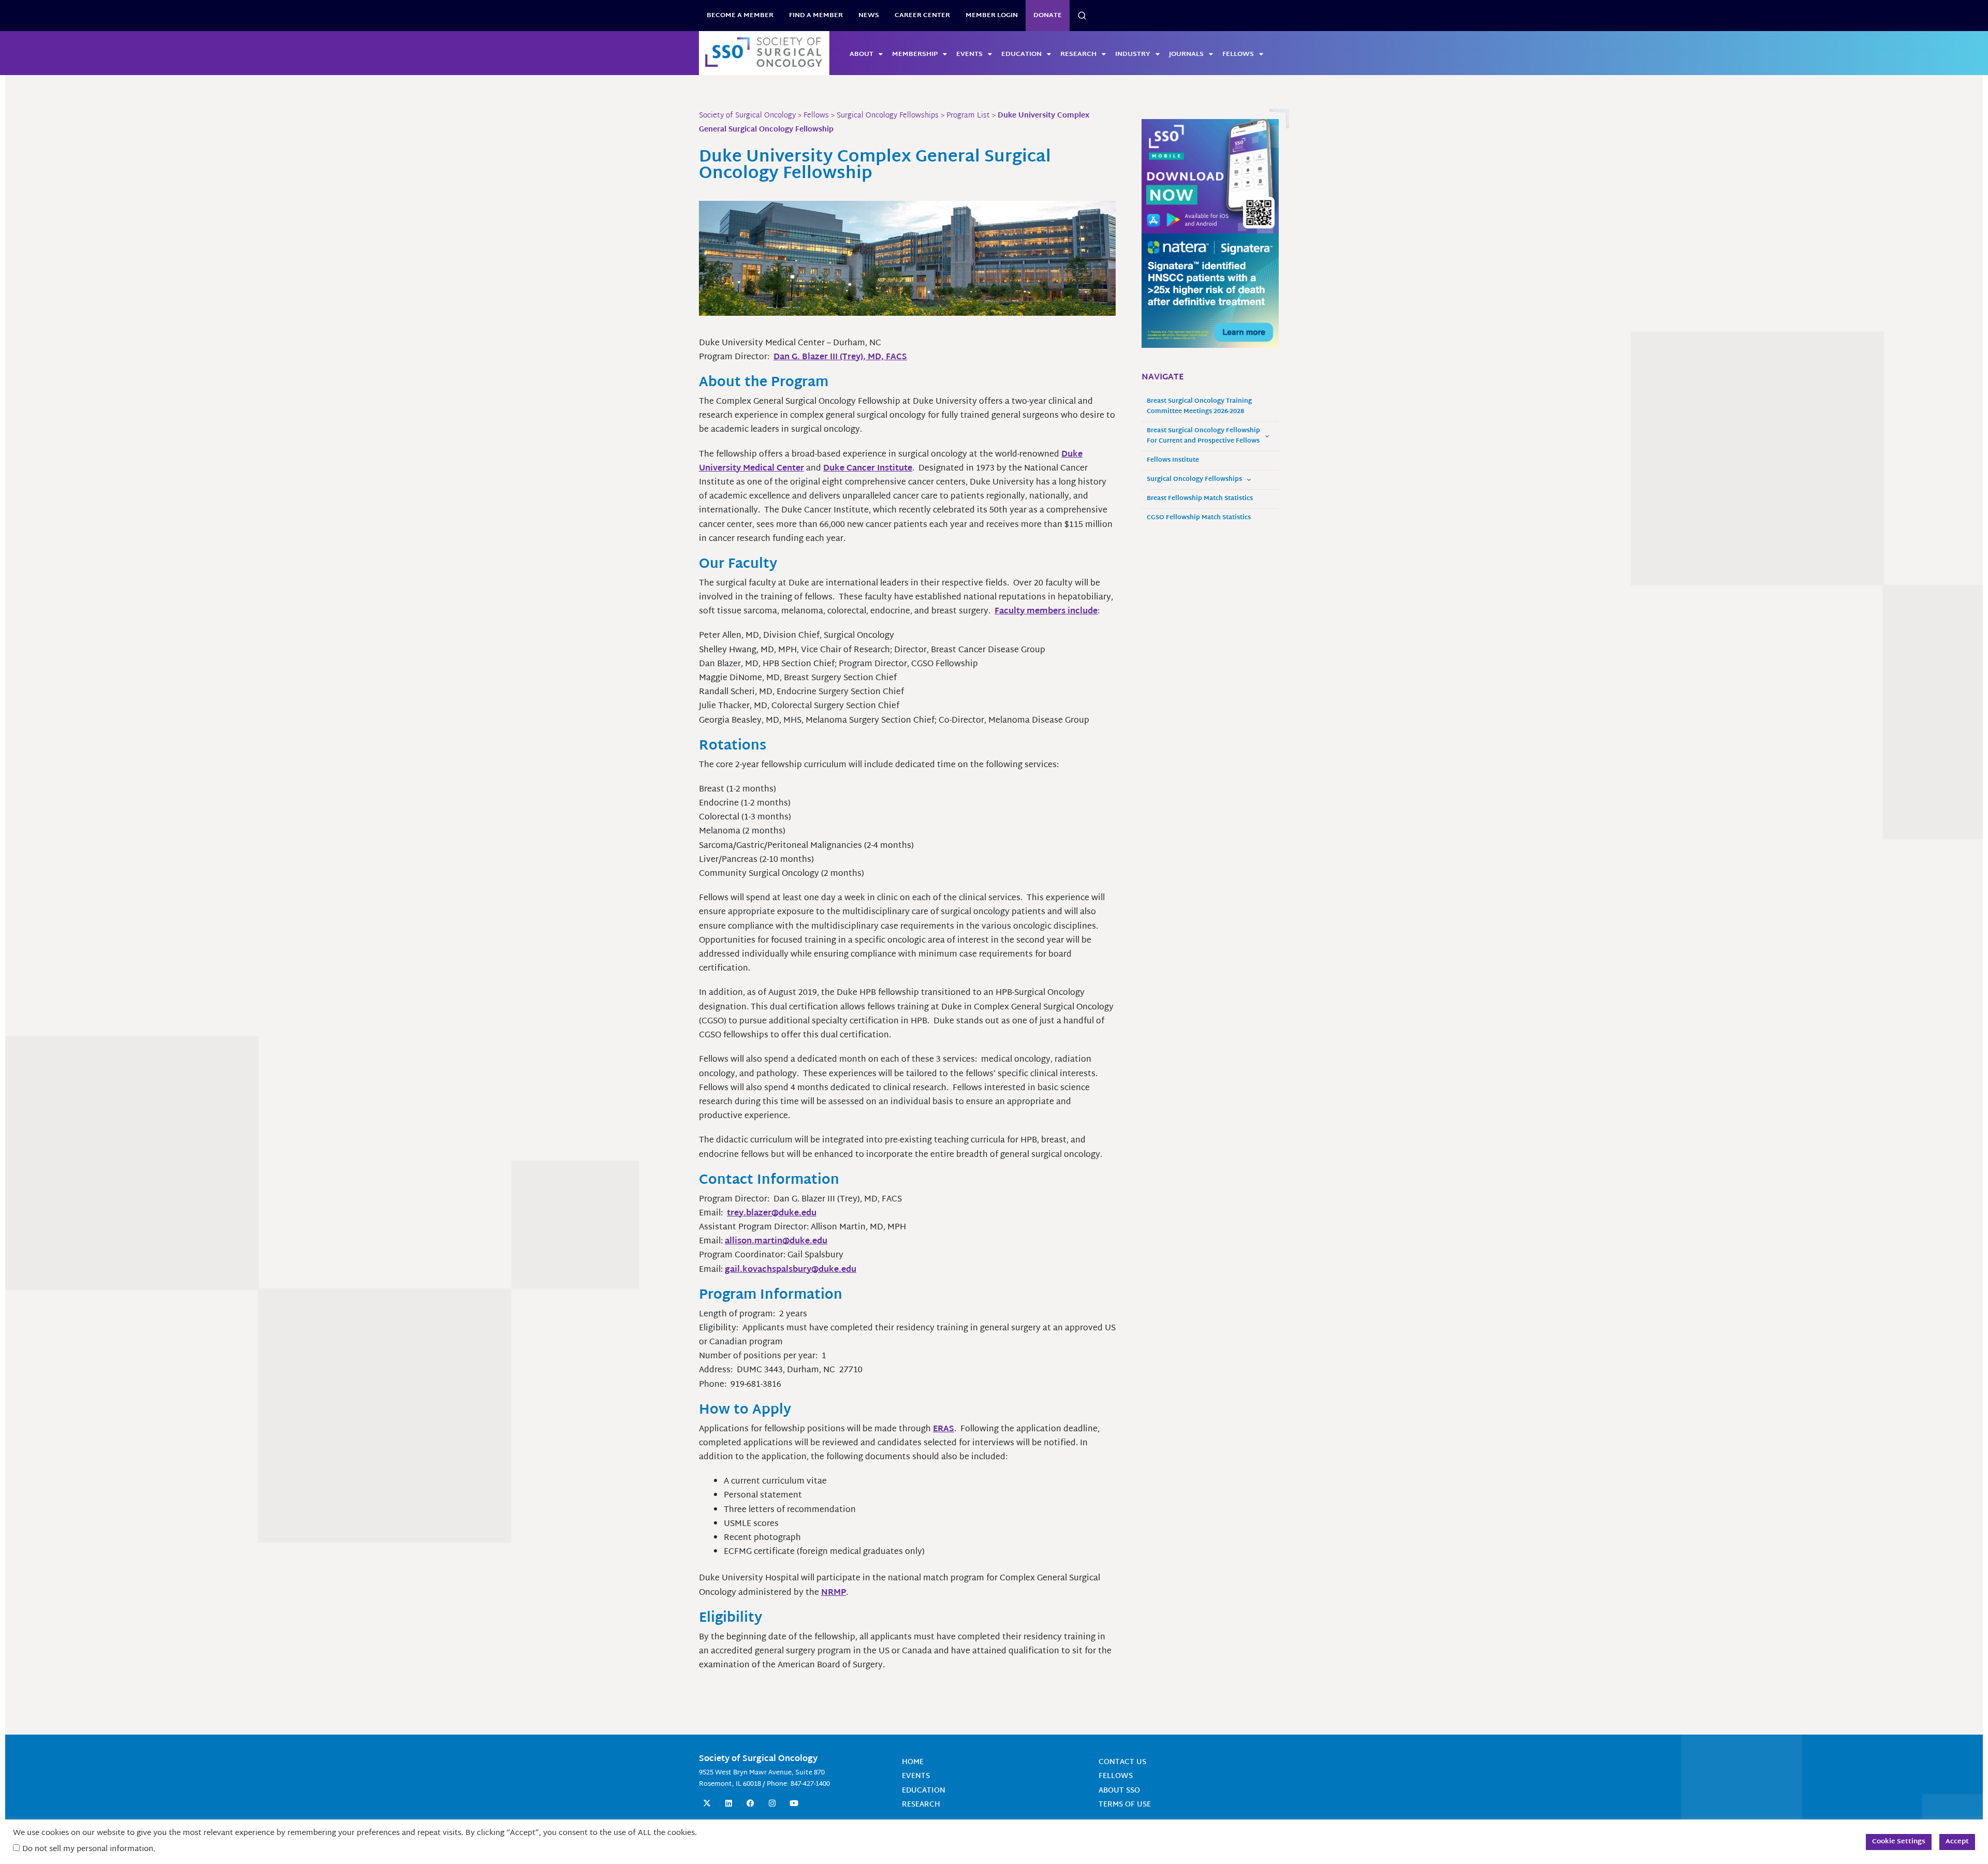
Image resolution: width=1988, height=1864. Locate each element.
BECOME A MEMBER (740, 16)
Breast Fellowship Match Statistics (1200, 499)
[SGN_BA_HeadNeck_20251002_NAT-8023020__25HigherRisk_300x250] (1210, 291)
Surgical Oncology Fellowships (1194, 480)
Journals (1186, 54)
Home (913, 1762)
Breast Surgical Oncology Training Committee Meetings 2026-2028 (1199, 407)
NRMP (834, 1593)
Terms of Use (1125, 1805)
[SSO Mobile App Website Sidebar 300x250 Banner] (1210, 177)
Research (1078, 54)
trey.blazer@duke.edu (772, 1214)
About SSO (1119, 1791)
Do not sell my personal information (88, 1849)
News (869, 16)
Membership (915, 54)
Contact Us (1122, 1762)
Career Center (922, 16)
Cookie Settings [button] (1899, 1842)
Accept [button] (1957, 1842)
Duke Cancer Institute (868, 469)
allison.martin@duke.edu (776, 1242)
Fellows (1238, 54)
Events (969, 54)
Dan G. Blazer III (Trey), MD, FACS (840, 357)
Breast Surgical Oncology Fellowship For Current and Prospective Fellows (1203, 436)
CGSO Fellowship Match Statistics (1199, 518)
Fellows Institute (1173, 460)
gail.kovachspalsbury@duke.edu (791, 1270)
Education (1021, 54)
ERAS (944, 1429)
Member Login (992, 16)
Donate (1048, 16)
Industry (1133, 54)
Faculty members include (1046, 612)
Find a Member (816, 16)
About (861, 54)
